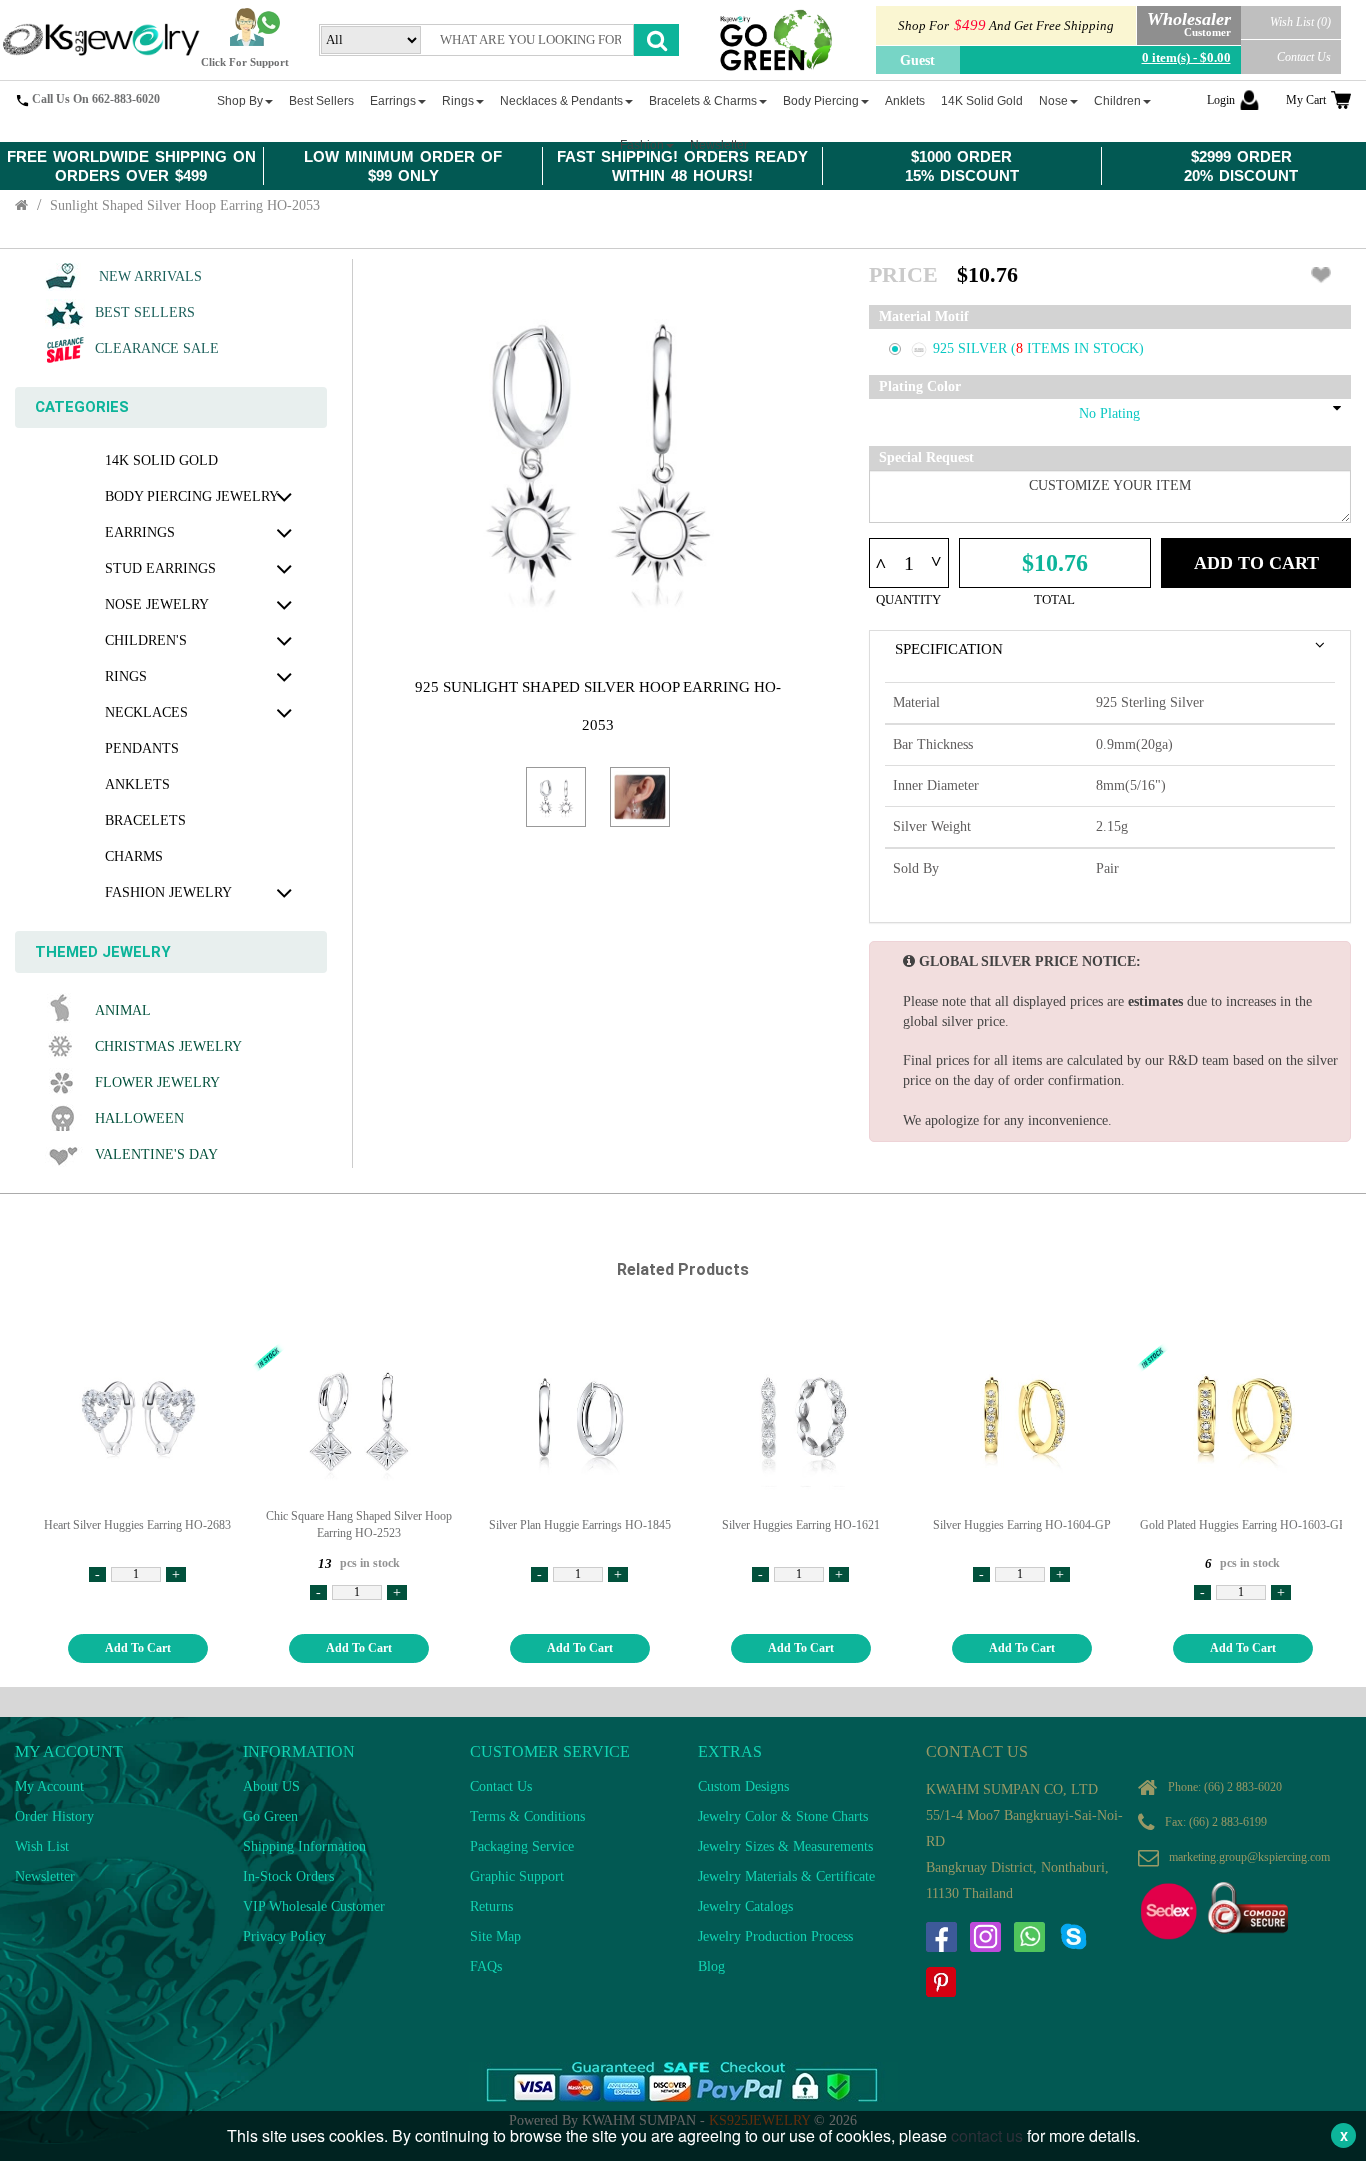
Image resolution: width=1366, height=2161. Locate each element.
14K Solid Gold (161, 460)
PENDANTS (142, 748)
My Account (49, 1786)
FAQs (486, 1966)
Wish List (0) (1300, 22)
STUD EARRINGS (160, 568)
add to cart (138, 1648)
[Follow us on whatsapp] (1029, 1937)
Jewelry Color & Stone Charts (783, 1816)
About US (271, 1786)
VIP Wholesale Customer (314, 1906)
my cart (1306, 100)
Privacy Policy (284, 1936)
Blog (711, 1966)
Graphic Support (517, 1876)
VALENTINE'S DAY (156, 1154)
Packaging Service (522, 1846)
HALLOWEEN (139, 1118)
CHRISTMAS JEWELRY (168, 1046)
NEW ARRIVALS (148, 276)
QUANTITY (908, 599)
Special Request (926, 457)
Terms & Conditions (527, 1816)
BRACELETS (145, 820)
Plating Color (920, 386)
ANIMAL (123, 1010)
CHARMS (134, 856)
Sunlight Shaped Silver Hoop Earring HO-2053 (185, 205)
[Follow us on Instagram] (985, 1937)
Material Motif (924, 316)
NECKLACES (146, 712)
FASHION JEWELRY (168, 892)
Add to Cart (1256, 563)
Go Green (270, 1816)
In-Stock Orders (288, 1876)
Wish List (42, 1846)
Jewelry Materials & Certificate (786, 1876)
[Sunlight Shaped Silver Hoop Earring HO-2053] (556, 797)
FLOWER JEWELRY (157, 1082)
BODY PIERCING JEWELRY (192, 496)
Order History (54, 1816)
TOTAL (1054, 599)
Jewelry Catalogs (745, 1906)
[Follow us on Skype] (1073, 1937)
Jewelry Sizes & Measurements (785, 1846)
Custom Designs (743, 1786)
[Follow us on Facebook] (941, 1937)
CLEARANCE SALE (157, 348)
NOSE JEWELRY (157, 604)
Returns (491, 1906)
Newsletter (45, 1876)
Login (1221, 100)
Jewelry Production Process (775, 1936)
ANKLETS (137, 784)
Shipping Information (304, 1846)
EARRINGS (140, 532)
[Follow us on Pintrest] (941, 1982)
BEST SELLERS (145, 312)
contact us (987, 2135)
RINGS (126, 676)
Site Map (495, 1936)
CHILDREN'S (146, 640)
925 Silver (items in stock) (1038, 348)
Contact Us (1304, 57)
